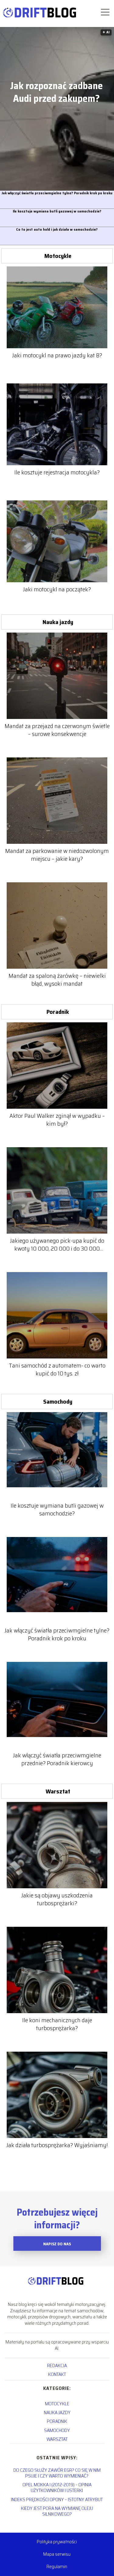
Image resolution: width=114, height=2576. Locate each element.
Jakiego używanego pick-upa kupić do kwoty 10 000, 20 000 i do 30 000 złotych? (57, 1245)
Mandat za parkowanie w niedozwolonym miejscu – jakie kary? (57, 855)
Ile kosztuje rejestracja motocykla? (57, 472)
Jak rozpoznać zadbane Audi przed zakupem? (56, 92)
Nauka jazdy (58, 622)
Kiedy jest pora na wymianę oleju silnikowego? (57, 2511)
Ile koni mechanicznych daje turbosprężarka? (57, 2024)
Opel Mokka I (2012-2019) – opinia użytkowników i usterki (57, 2487)
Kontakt (57, 2374)
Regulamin (57, 2566)
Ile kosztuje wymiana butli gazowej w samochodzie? (57, 211)
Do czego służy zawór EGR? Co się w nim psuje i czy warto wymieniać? (57, 2473)
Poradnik (58, 1012)
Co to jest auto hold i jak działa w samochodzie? (57, 230)
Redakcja (57, 2366)
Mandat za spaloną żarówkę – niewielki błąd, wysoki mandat (57, 980)
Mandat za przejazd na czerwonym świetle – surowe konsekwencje (57, 730)
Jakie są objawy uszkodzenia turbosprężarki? (57, 1899)
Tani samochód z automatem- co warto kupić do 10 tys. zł (57, 1369)
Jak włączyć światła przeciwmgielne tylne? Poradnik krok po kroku (57, 193)
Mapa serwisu (57, 2554)
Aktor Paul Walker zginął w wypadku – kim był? (57, 1120)
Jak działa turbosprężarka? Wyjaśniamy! (57, 2145)
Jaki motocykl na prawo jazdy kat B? (57, 355)
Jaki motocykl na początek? (57, 589)
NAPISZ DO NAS (57, 2244)
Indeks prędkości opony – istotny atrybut (57, 2499)
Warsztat (58, 1791)
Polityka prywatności (57, 2542)
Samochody (58, 1402)
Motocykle (58, 256)
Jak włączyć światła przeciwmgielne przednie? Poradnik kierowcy (57, 1759)
